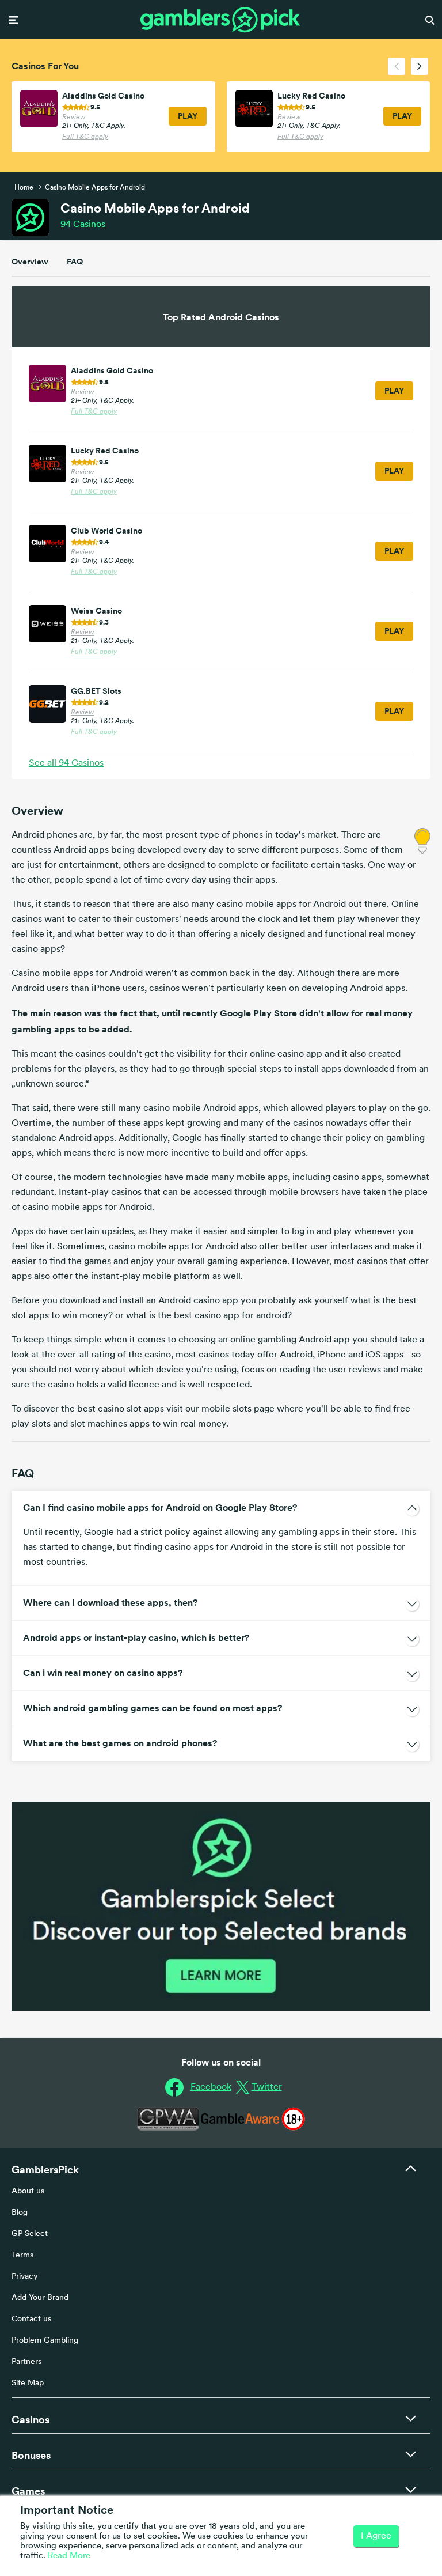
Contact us (31, 2319)
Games (28, 2491)
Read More (69, 2556)
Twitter (267, 2087)
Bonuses (31, 2455)
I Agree (376, 2536)
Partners (26, 2362)
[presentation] (397, 66)
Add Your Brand (40, 2298)
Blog (20, 2213)
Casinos (83, 225)
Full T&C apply (85, 137)
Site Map (28, 2383)
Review (74, 118)
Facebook (211, 2087)
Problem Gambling (45, 2341)
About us (28, 2191)
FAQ (75, 262)
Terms (22, 2255)
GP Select (30, 2234)
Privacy (25, 2277)
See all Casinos (66, 763)
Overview (30, 262)
